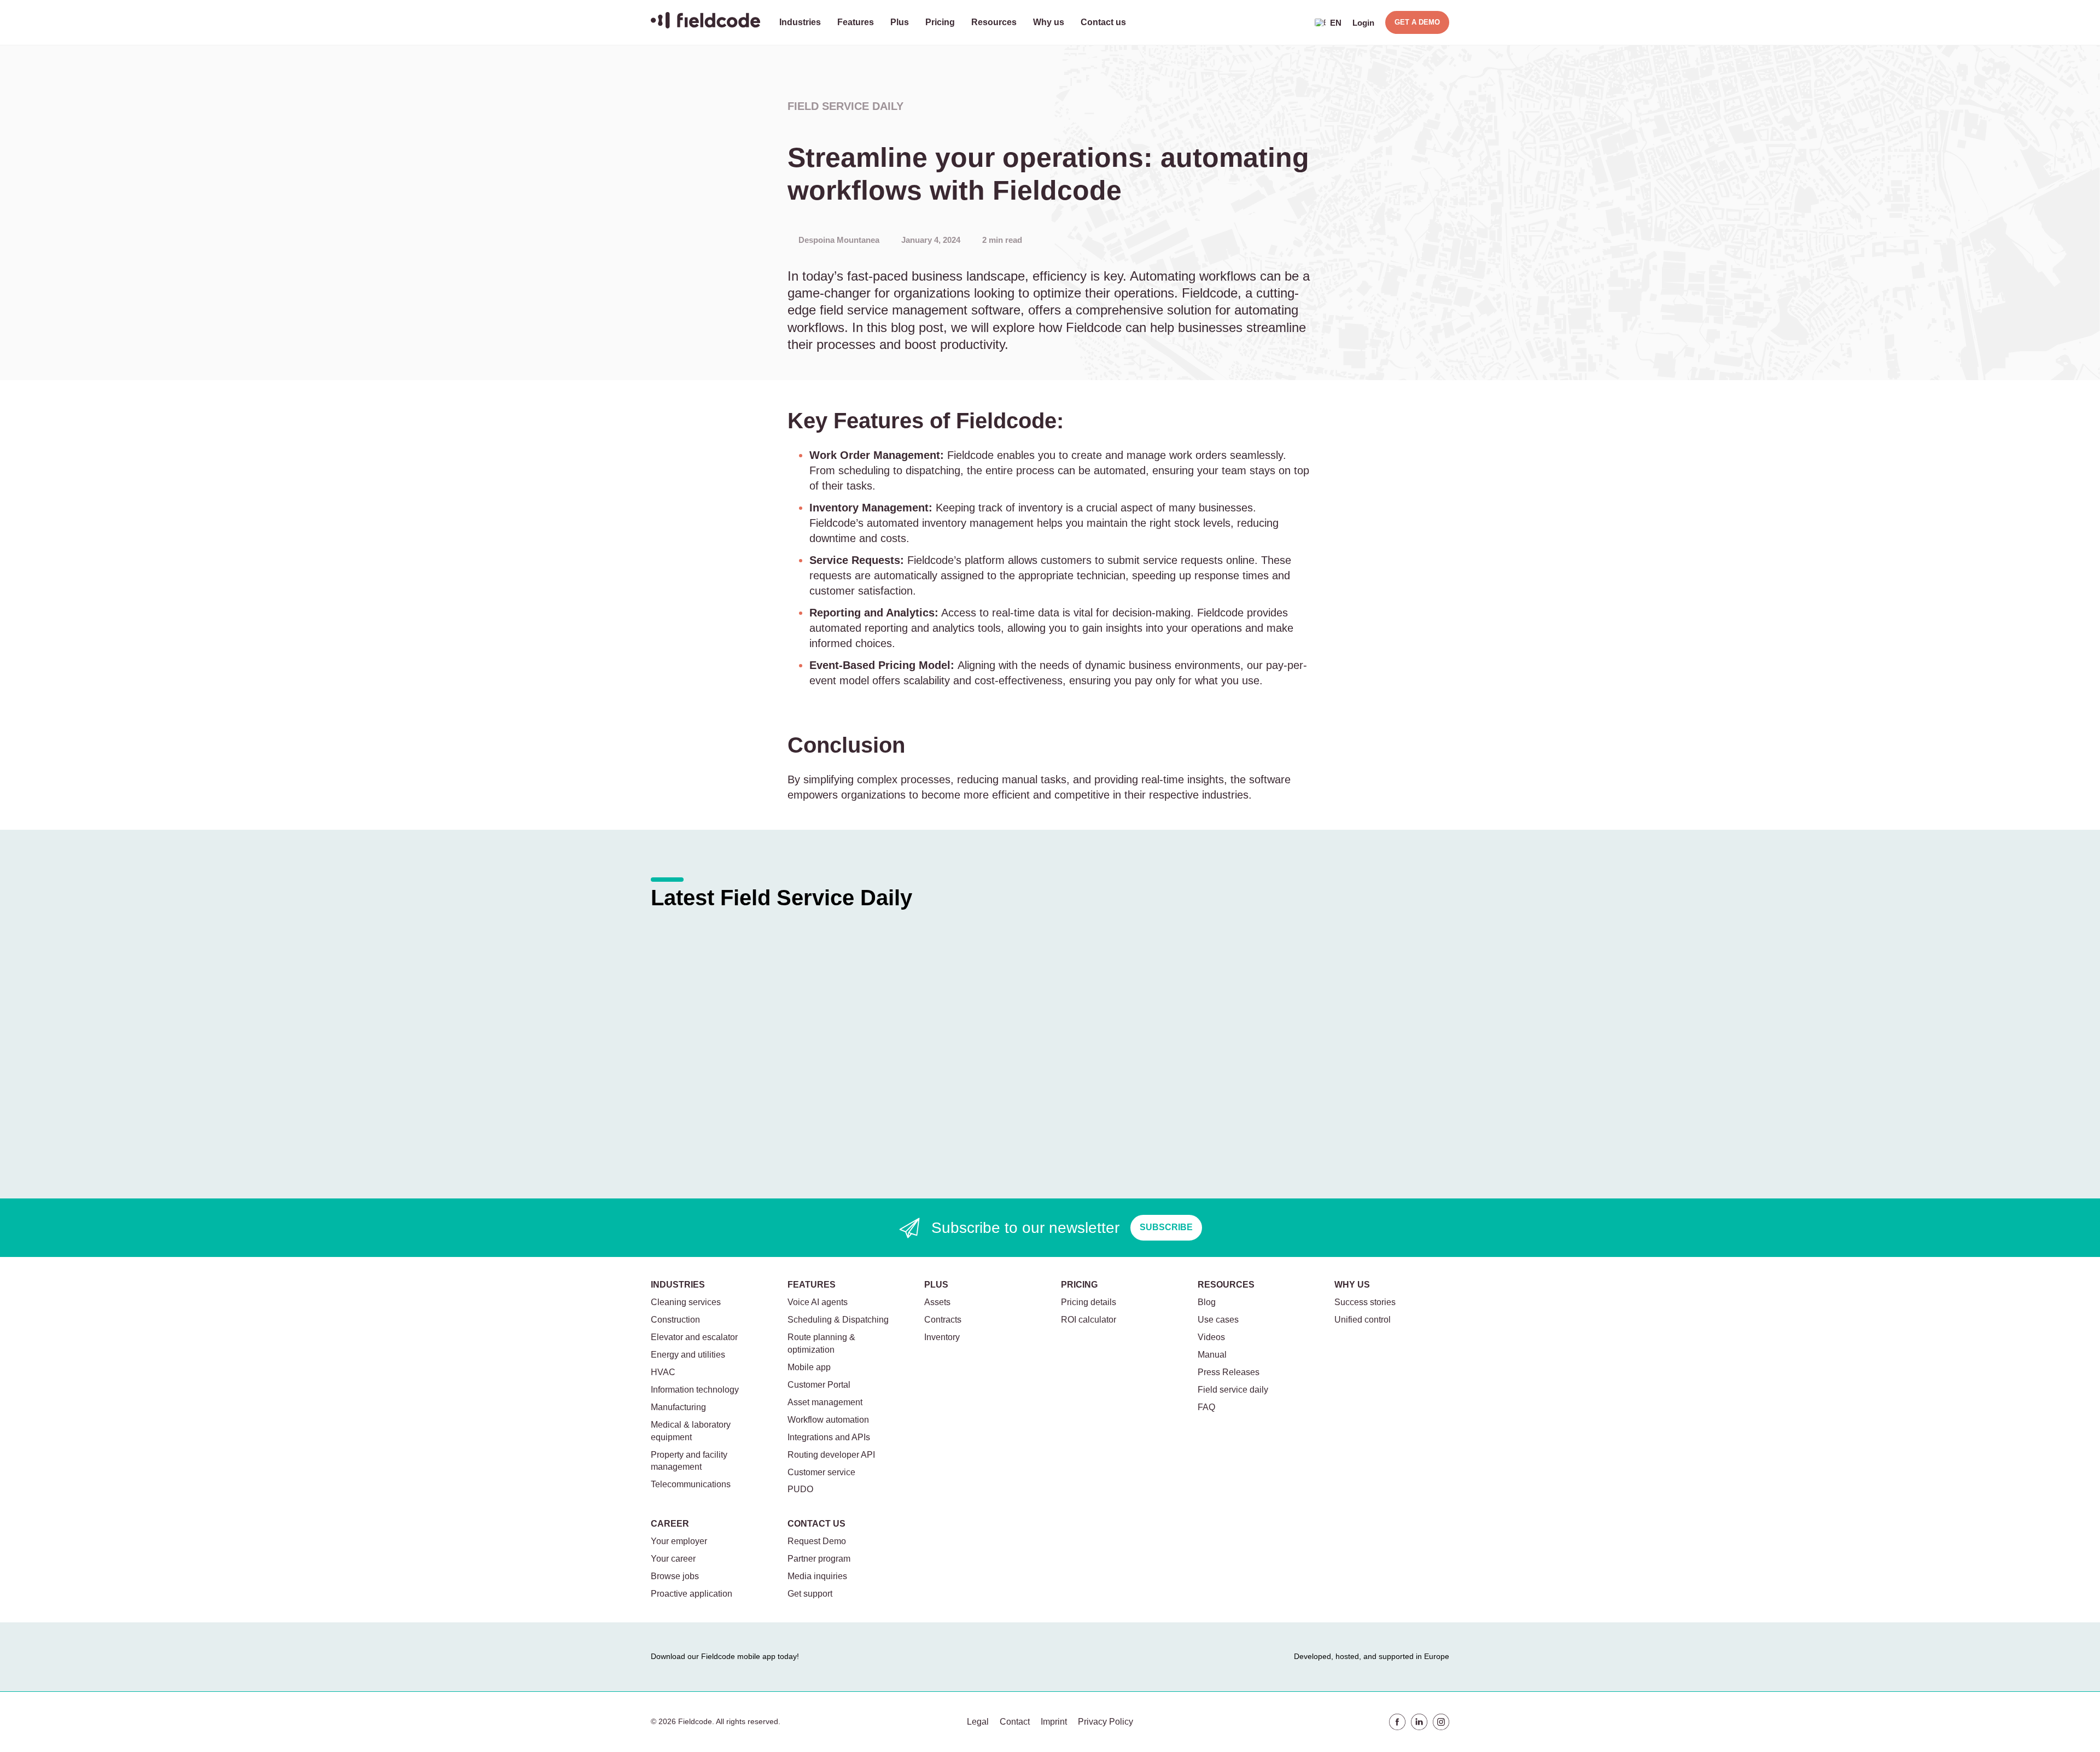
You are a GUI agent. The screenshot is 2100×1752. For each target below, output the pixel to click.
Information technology (695, 1390)
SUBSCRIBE (1166, 1227)
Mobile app (809, 1367)
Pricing (940, 22)
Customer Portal (819, 1385)
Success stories (1365, 1302)
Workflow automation (828, 1420)
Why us (1049, 22)
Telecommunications (691, 1484)
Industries (800, 22)
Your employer (679, 1541)
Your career (673, 1559)
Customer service (821, 1472)
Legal (978, 1722)
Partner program (819, 1559)
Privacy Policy (1106, 1722)
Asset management (825, 1402)
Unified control (1363, 1320)
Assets (937, 1302)
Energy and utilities (688, 1355)
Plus (900, 22)
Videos (1211, 1337)
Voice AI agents (818, 1302)
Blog (1207, 1302)
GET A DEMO (1417, 22)
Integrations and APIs (829, 1437)
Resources (994, 22)
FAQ (1206, 1407)
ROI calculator (1089, 1320)
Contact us (1103, 22)
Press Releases (1229, 1372)
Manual (1212, 1355)
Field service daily (845, 106)
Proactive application (692, 1594)
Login (1363, 23)
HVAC (663, 1372)
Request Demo (817, 1541)
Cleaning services (686, 1302)
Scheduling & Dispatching (838, 1320)
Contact (1015, 1722)
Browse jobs (675, 1576)
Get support (810, 1594)
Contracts (943, 1320)
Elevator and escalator (694, 1337)
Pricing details (1089, 1302)
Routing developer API (831, 1455)
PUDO (800, 1489)
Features (856, 22)
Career (670, 1524)
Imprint (1054, 1722)
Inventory (942, 1337)
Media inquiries (817, 1576)
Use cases (1218, 1320)
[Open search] (1296, 22)
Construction (675, 1320)
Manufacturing (678, 1407)
